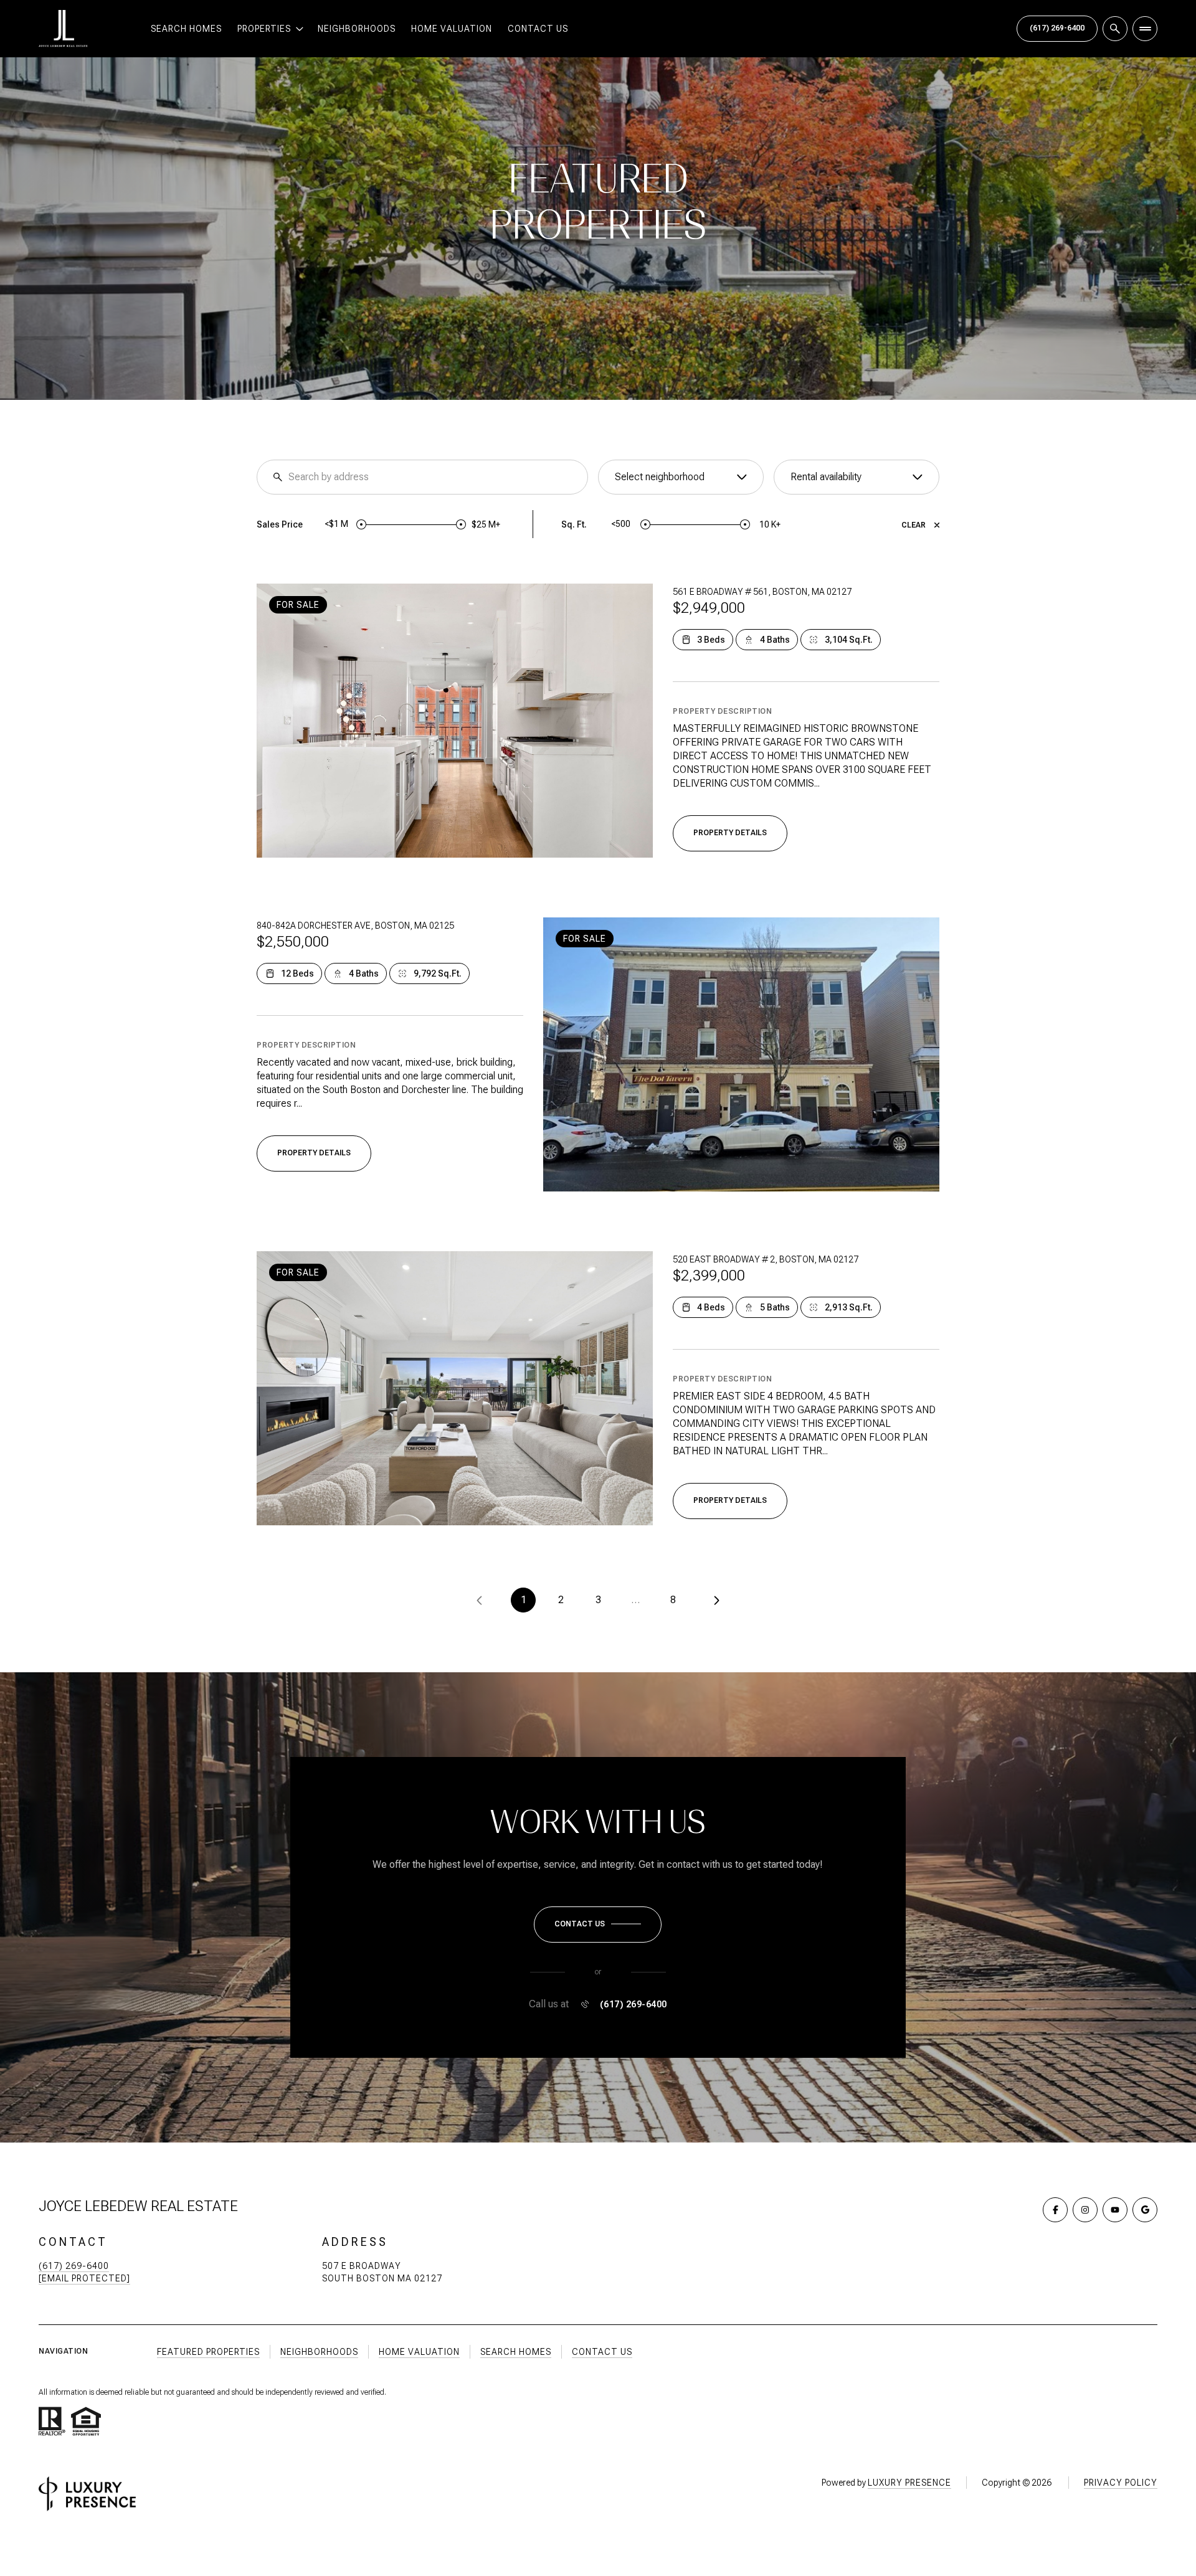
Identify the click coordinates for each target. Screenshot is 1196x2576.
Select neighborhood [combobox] (660, 477)
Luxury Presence (909, 2483)
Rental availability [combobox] (826, 477)
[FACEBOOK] (1055, 2210)
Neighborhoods (357, 29)
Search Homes (186, 29)
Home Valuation (452, 29)
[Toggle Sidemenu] (1145, 29)
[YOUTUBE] (1115, 2210)
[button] (598, 1925)
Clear (914, 525)
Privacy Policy (1121, 2483)
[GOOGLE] (1145, 2210)
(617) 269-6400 (1057, 28)
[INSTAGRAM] (1085, 2210)
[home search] (1115, 29)
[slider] (361, 524)
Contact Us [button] (602, 2352)
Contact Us (538, 29)
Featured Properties (208, 2352)
